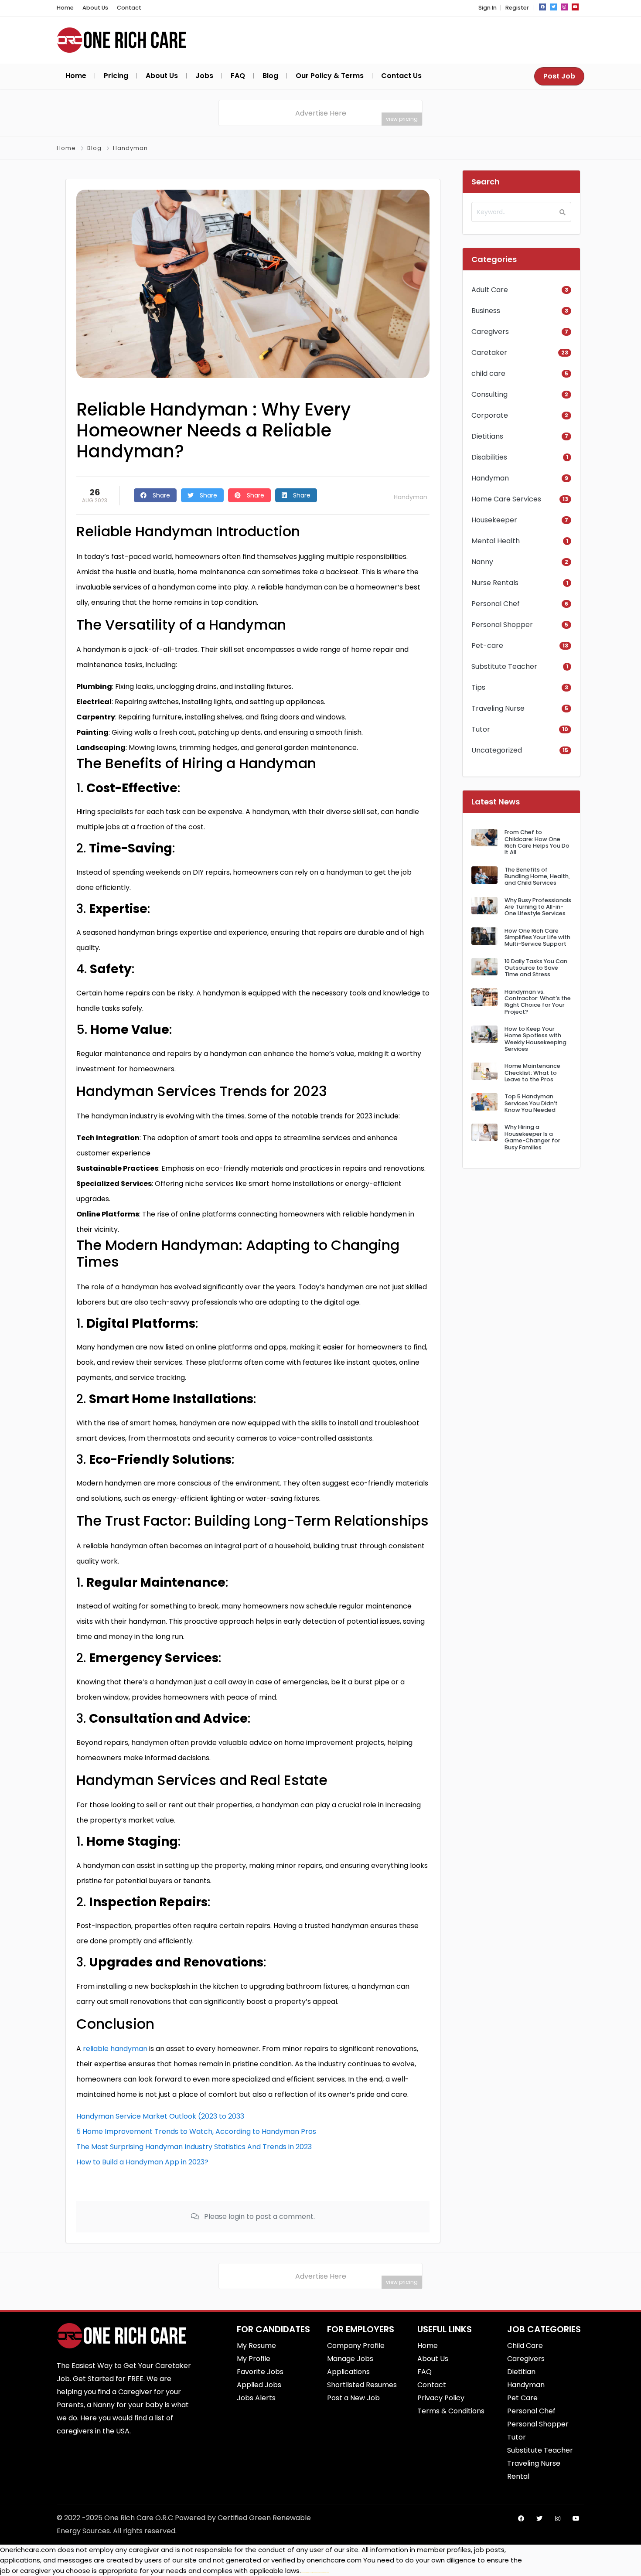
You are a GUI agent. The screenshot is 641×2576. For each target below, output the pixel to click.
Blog (94, 148)
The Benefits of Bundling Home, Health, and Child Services (537, 876)
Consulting (489, 394)
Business (486, 311)
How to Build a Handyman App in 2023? (142, 2162)
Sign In (488, 8)
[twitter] (553, 7)
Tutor (481, 729)
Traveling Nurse (498, 708)
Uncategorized (497, 750)
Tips (478, 687)
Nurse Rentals (495, 583)
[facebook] (542, 7)
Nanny (482, 562)
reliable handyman (115, 2049)
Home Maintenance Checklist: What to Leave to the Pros (532, 1073)
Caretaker (489, 353)
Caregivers (490, 332)
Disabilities (489, 457)
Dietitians (487, 436)
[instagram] (564, 7)
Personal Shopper (502, 625)
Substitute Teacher (504, 666)
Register (517, 8)
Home (65, 8)
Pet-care (487, 646)
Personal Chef (496, 604)
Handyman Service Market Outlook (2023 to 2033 (160, 2116)
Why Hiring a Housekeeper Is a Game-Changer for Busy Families (532, 1137)
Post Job (559, 76)
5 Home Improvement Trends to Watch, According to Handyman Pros (196, 2131)
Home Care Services (506, 499)
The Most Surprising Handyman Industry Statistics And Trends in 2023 (194, 2147)
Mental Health (496, 541)
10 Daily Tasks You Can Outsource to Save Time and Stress (536, 968)
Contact (129, 8)
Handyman (130, 148)
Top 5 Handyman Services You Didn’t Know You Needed (531, 1103)
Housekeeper (494, 520)
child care (488, 373)
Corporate (490, 415)
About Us (95, 8)
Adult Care (490, 290)
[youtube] (575, 7)
